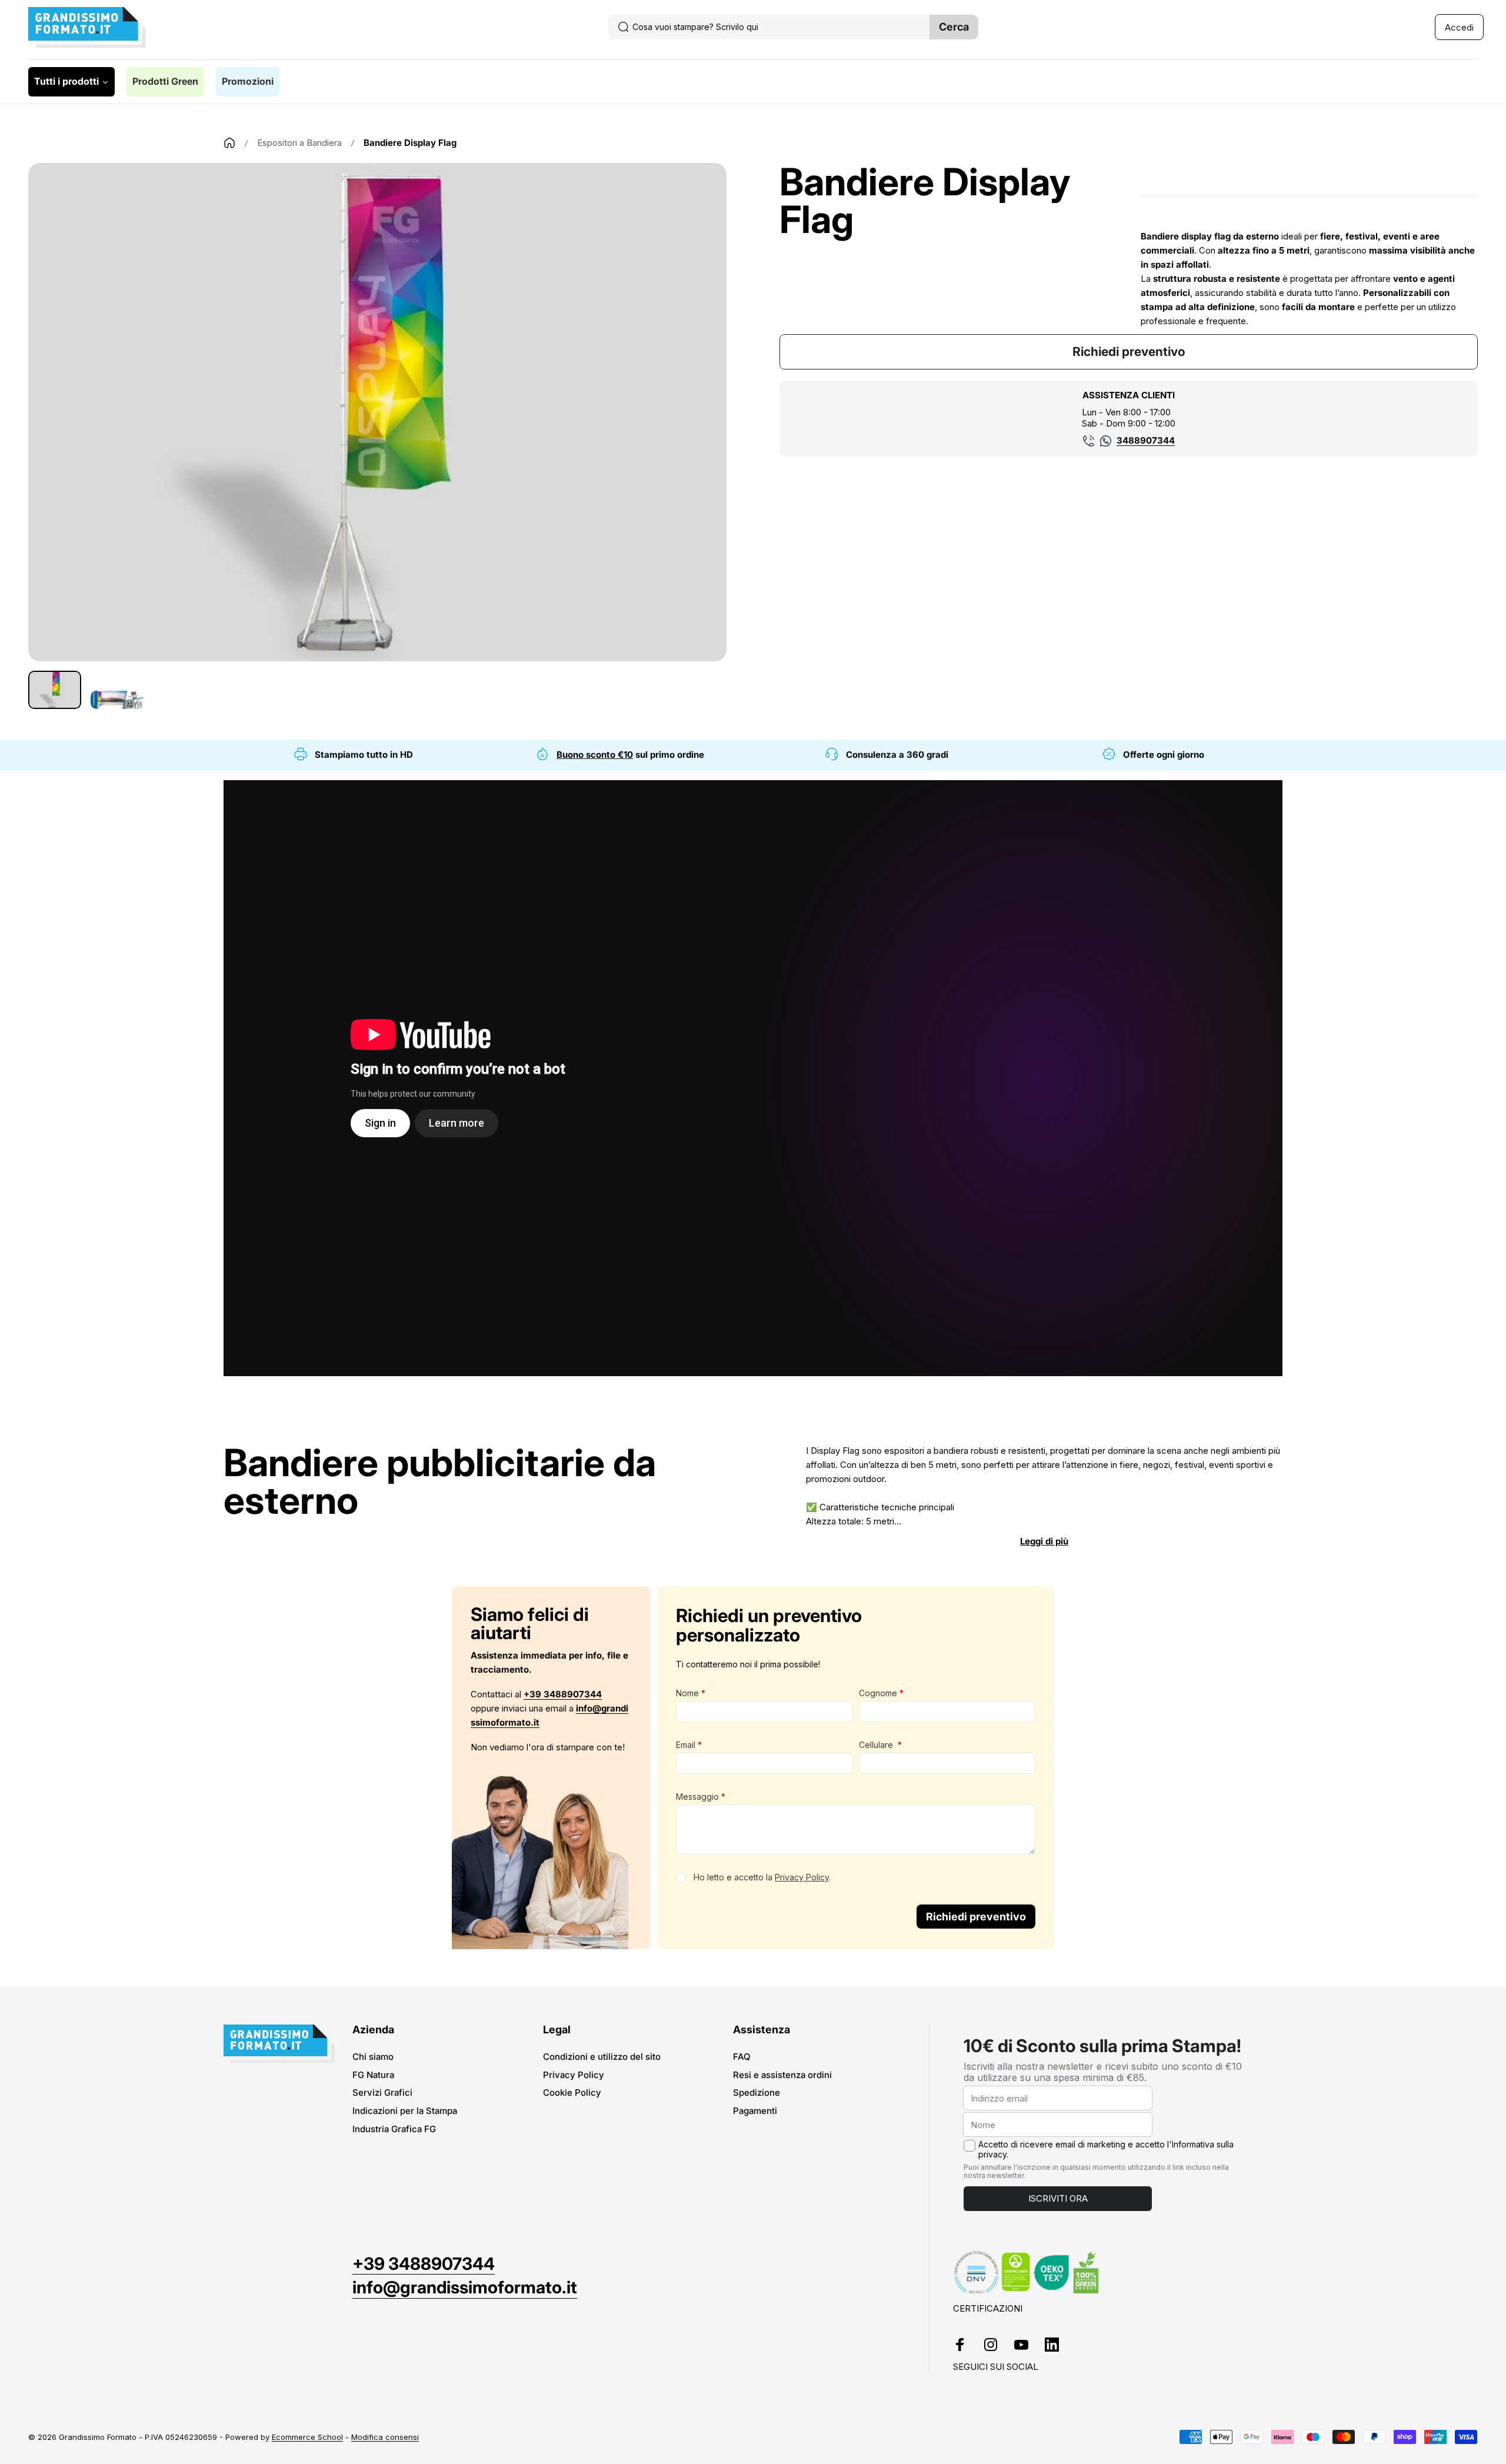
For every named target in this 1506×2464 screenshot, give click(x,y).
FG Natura (373, 2075)
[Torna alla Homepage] (229, 143)
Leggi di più (1044, 1541)
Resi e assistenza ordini (782, 2075)
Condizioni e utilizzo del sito (602, 2057)
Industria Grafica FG (394, 2129)
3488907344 (1146, 440)
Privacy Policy (802, 1877)
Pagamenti (755, 2111)
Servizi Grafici (382, 2093)
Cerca (954, 27)
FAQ (742, 2057)
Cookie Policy (572, 2093)
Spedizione (757, 2093)
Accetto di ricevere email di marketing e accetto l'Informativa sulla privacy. (1106, 2150)
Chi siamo (373, 2057)
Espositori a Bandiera (299, 143)
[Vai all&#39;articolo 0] (55, 690)
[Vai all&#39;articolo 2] (117, 700)
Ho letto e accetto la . (762, 1877)
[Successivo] (696, 441)
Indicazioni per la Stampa (405, 2111)
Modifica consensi (385, 2437)
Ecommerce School (307, 2437)
